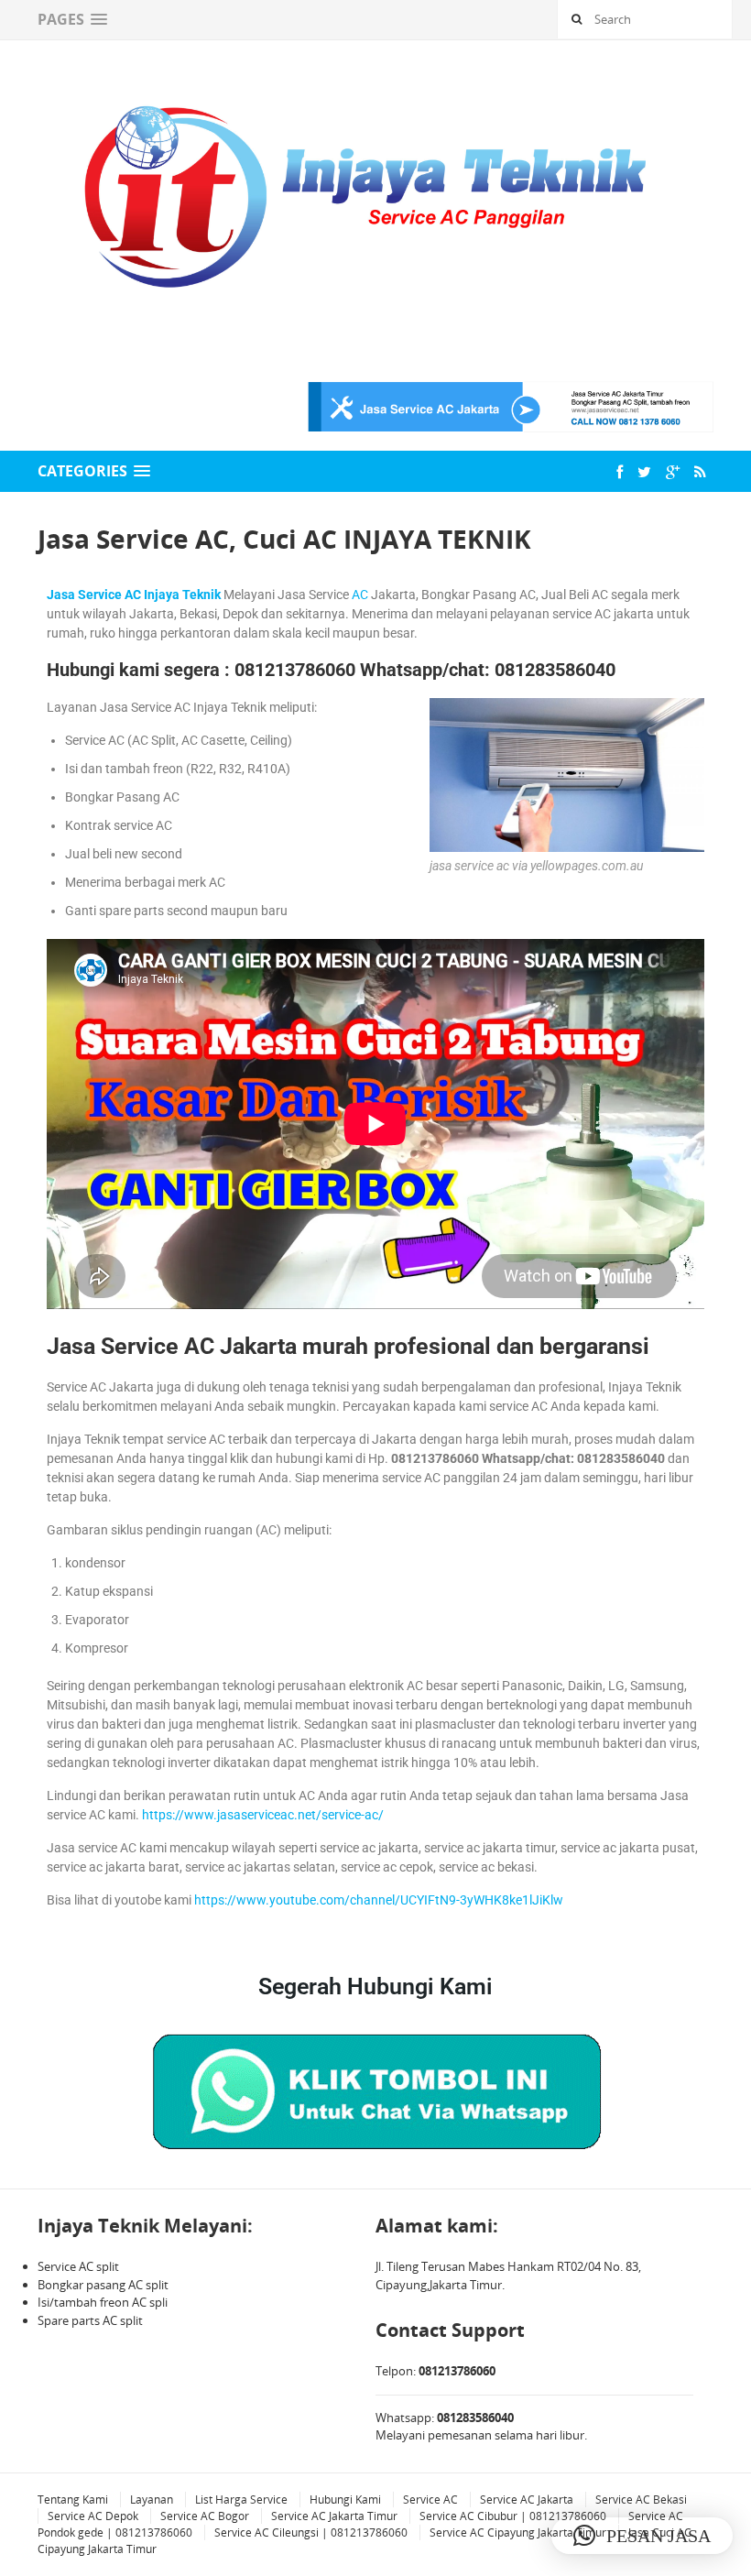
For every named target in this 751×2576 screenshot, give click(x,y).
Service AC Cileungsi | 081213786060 (311, 2532)
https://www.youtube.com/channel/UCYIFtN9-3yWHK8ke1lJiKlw (379, 1900)
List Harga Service (241, 2500)
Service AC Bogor (205, 2516)
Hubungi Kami (345, 2500)
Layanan (152, 2500)
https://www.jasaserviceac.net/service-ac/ (263, 1815)
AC (360, 595)
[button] (642, 2536)
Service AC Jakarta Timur (334, 2516)
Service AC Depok (93, 2516)
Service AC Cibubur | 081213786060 (513, 2516)
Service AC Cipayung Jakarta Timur (518, 2532)
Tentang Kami (73, 2500)
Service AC (430, 2500)
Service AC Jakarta (527, 2500)
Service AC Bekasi (641, 2500)
